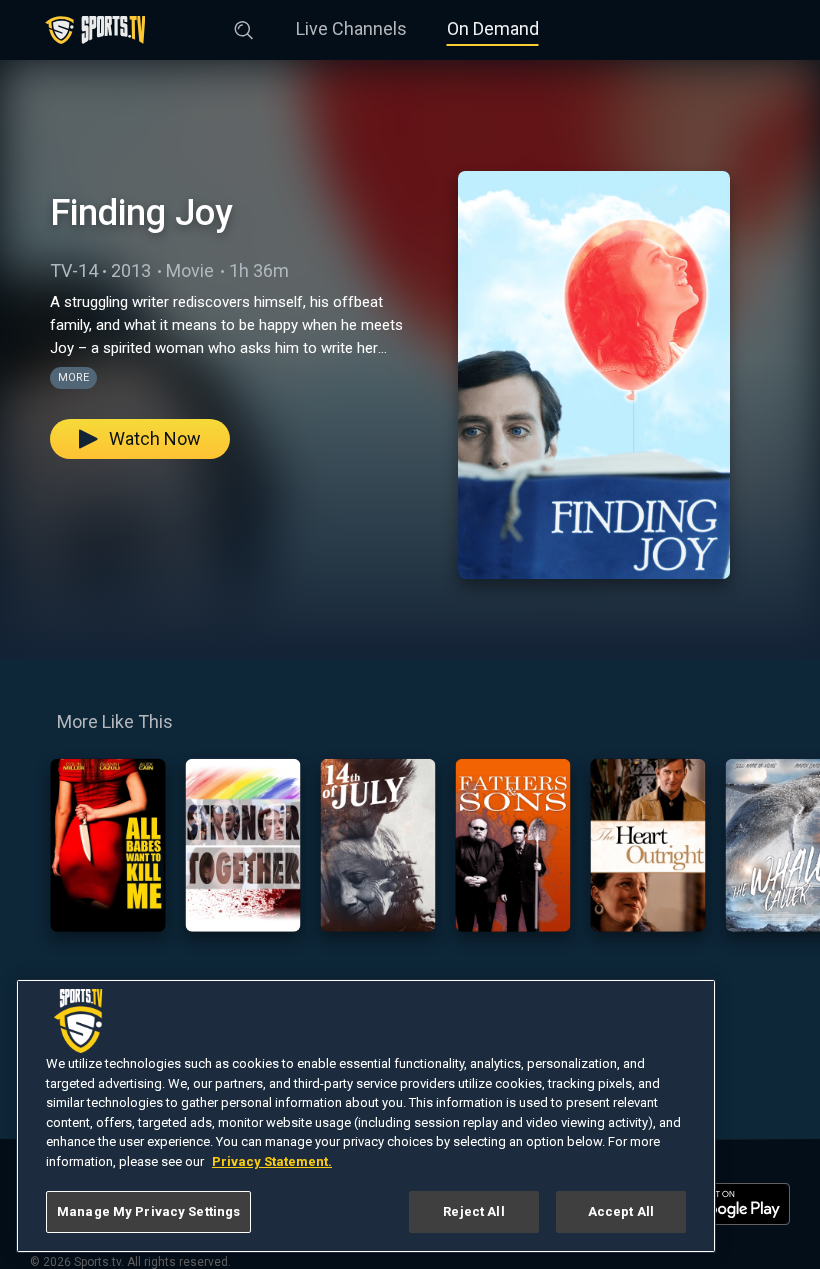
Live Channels (351, 28)
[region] (366, 1116)
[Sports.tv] (95, 30)
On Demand (493, 28)
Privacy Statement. (272, 1161)
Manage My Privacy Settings (148, 1211)
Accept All (621, 1211)
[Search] (244, 26)
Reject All (473, 1211)
